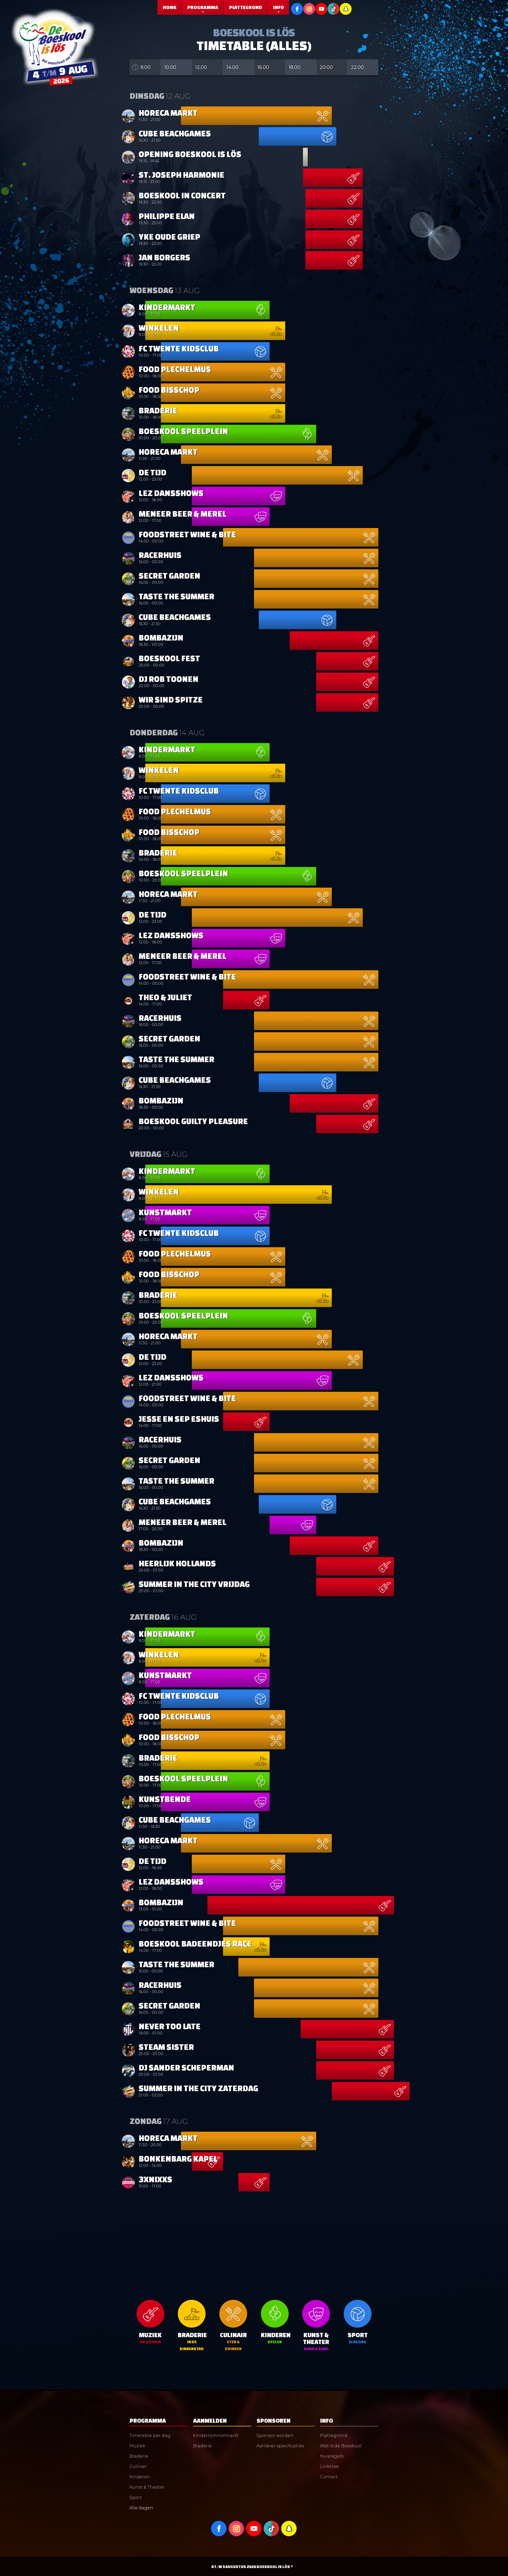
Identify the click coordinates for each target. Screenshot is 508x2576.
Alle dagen (141, 2508)
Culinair (138, 2467)
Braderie (139, 2456)
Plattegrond (334, 2436)
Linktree (329, 2467)
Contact (329, 2477)
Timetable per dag (150, 2436)
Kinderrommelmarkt (216, 2436)
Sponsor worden (275, 2436)
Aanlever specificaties (280, 2446)
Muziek (137, 2446)
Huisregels (332, 2456)
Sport (136, 2497)
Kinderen (140, 2477)
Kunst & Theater (147, 2487)
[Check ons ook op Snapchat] (289, 2528)
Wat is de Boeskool (341, 2446)
